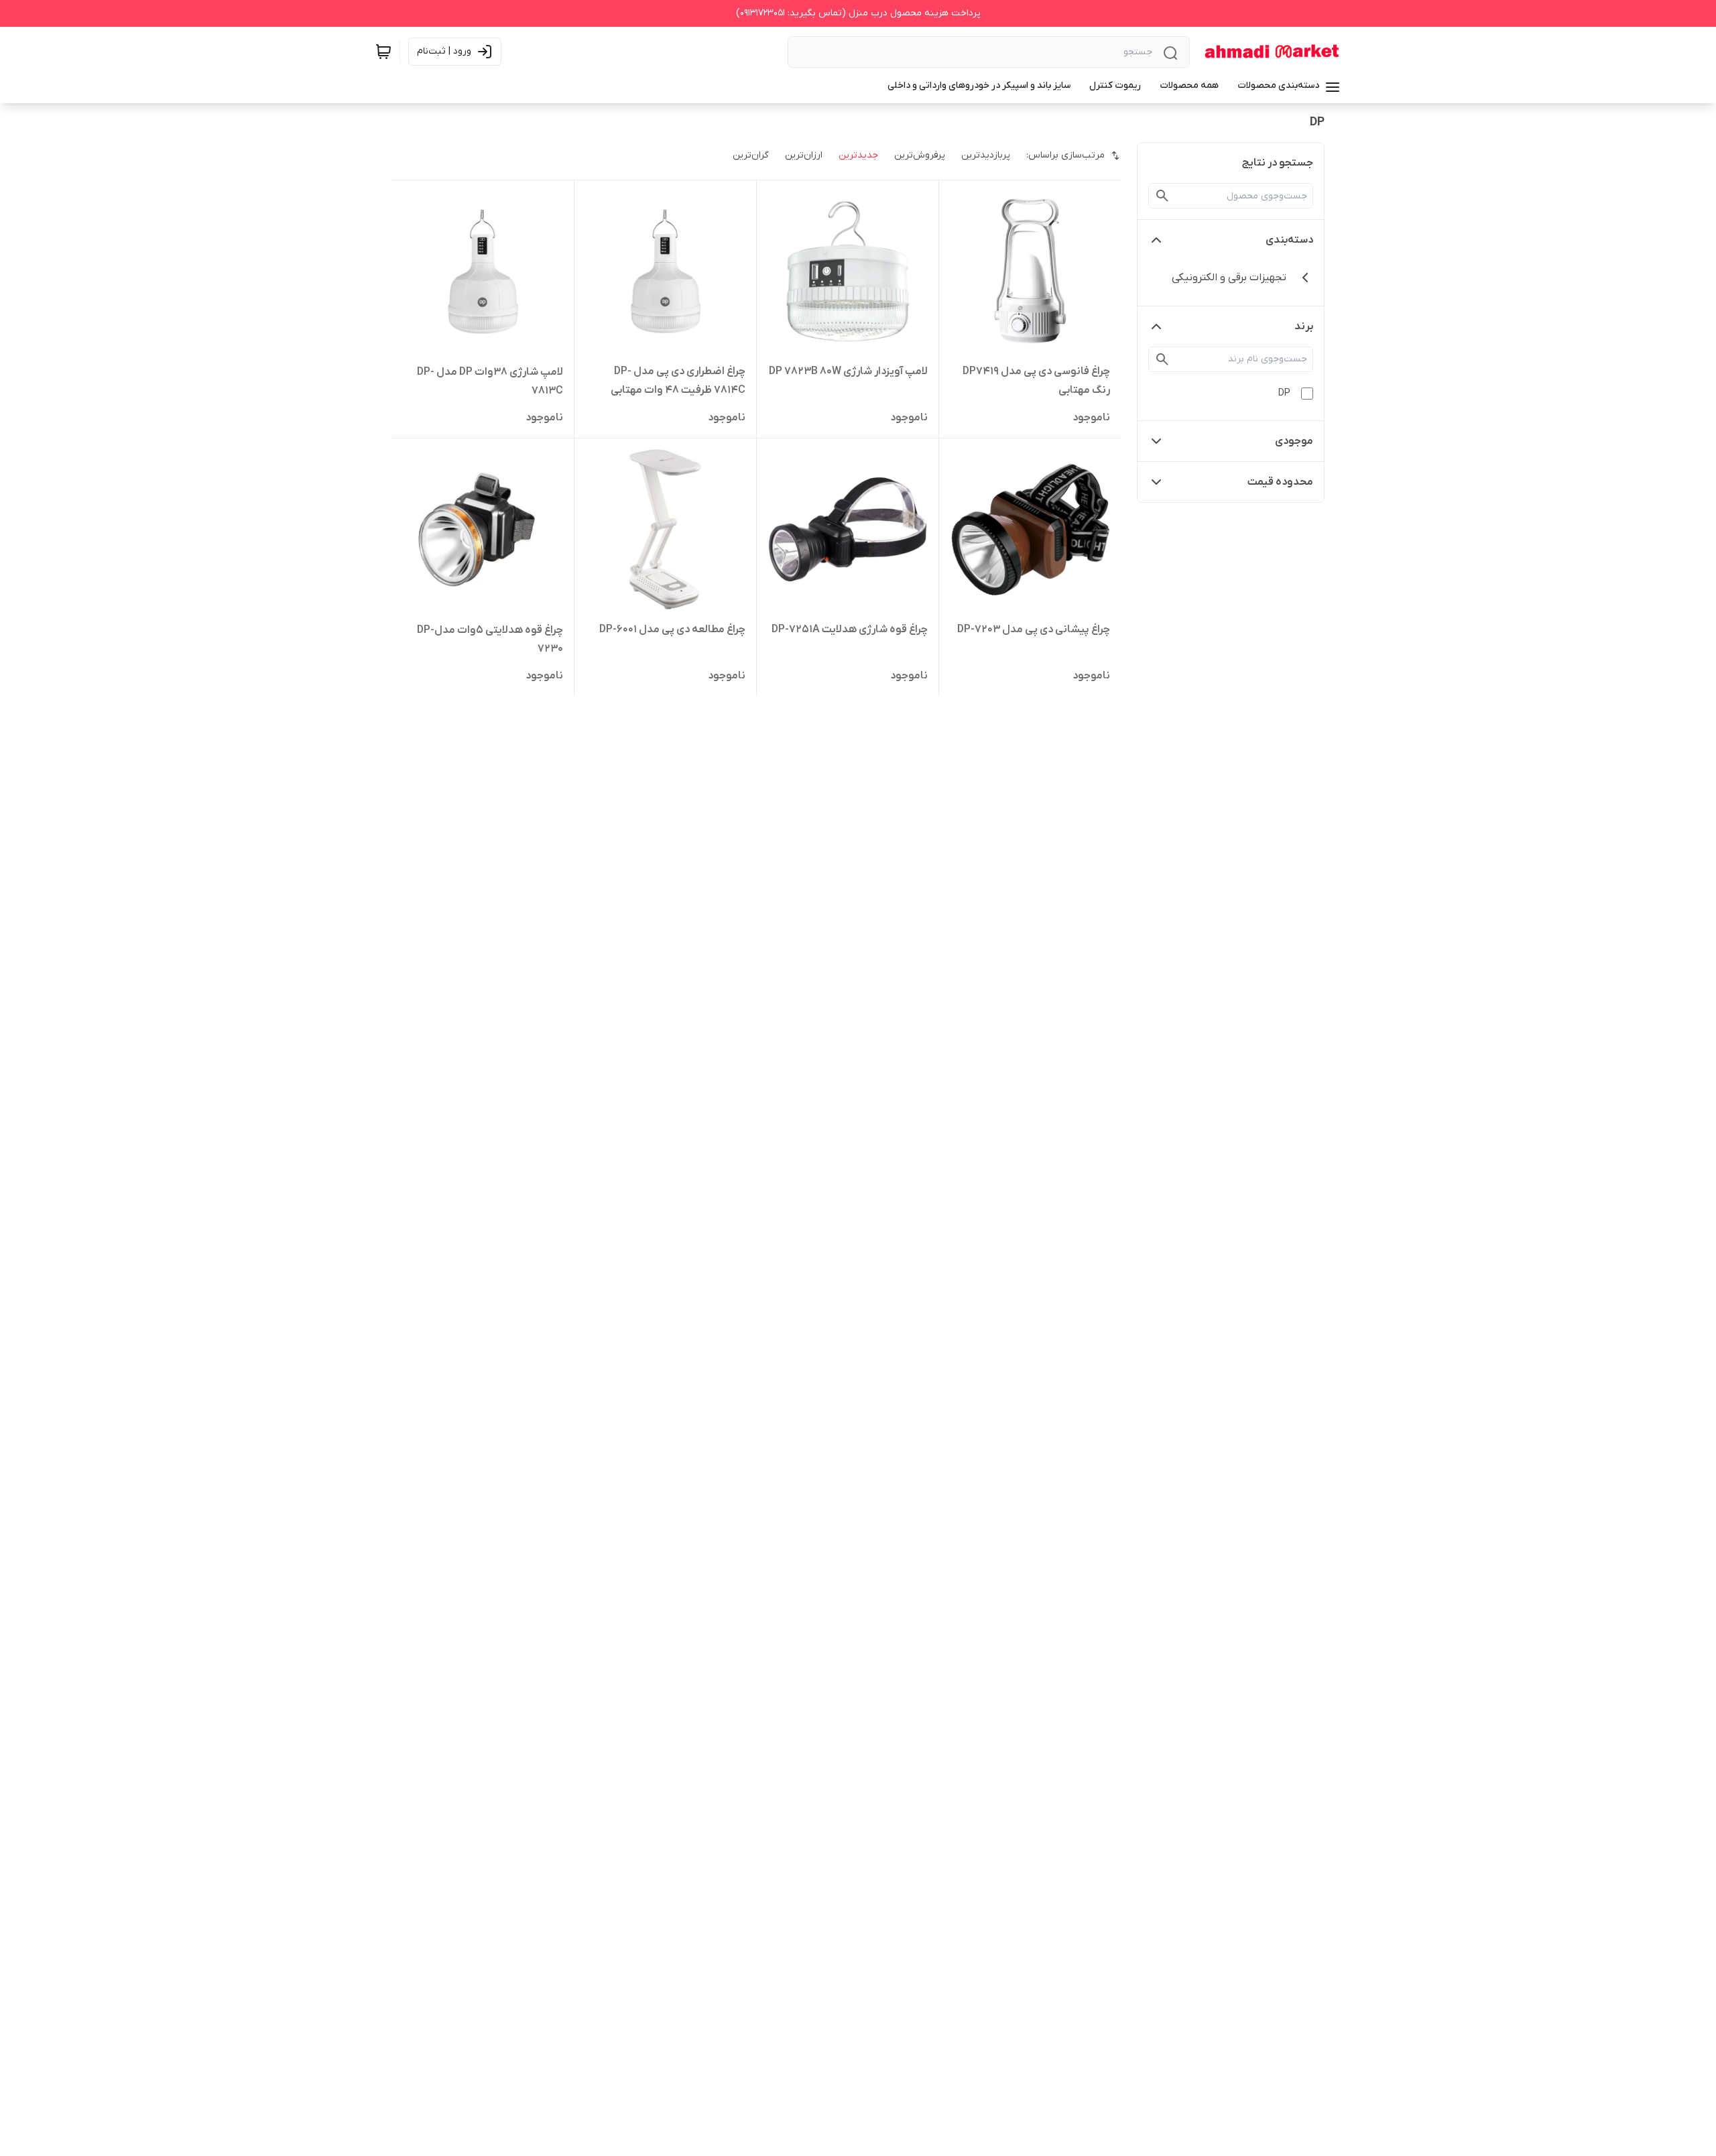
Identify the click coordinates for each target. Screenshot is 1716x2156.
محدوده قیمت (1280, 482)
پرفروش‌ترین (920, 155)
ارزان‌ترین (804, 155)
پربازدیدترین (986, 155)
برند (1304, 326)
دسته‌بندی (1289, 240)
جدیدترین (858, 155)
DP (1284, 393)
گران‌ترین (751, 155)
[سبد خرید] (383, 52)
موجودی (1294, 441)
